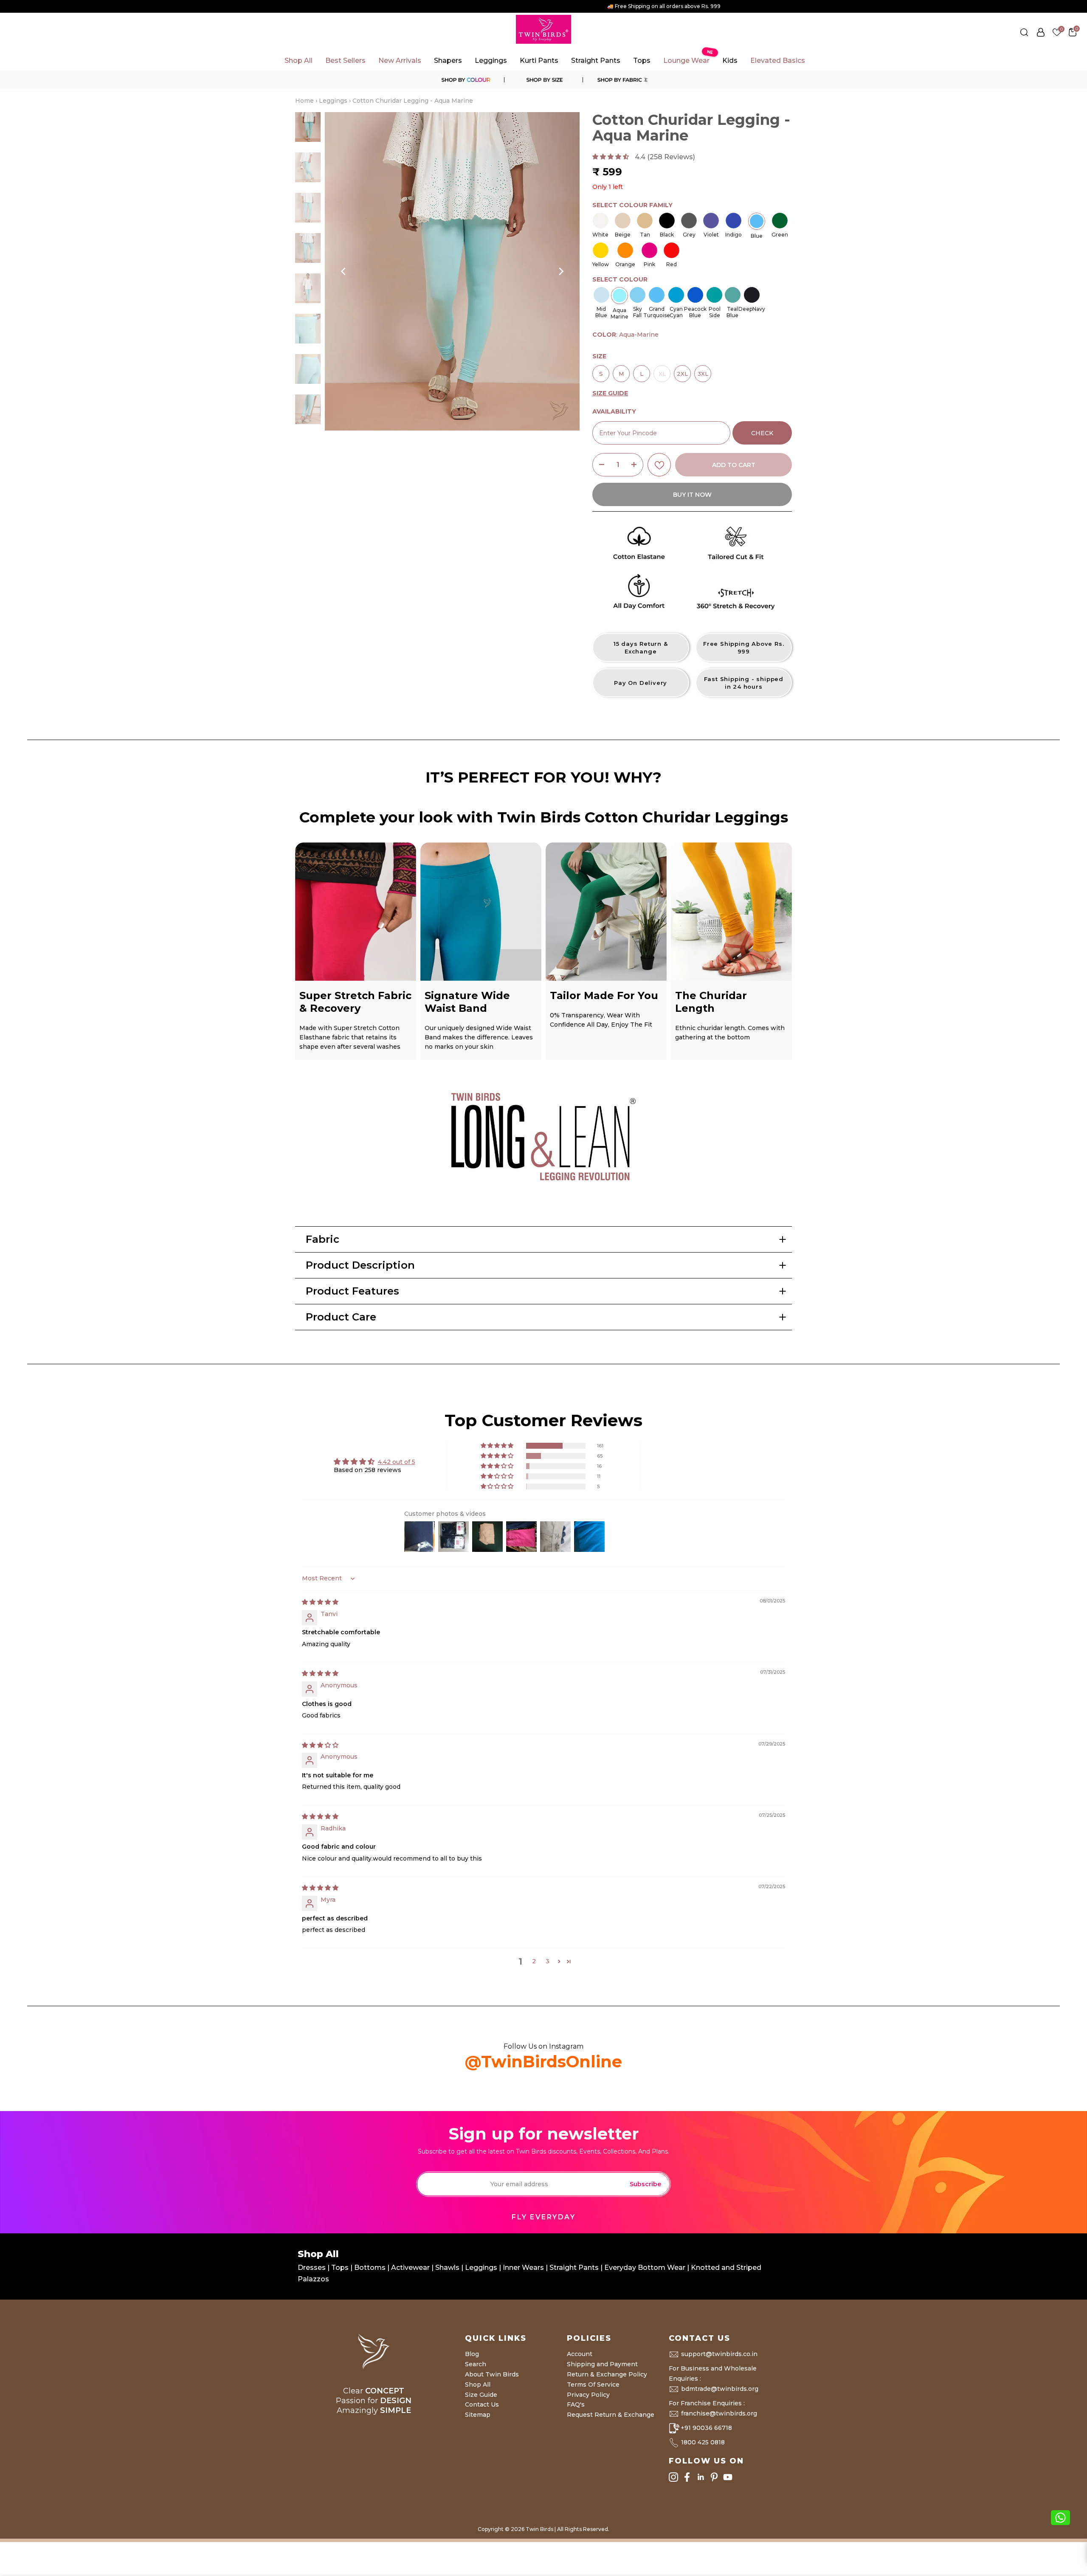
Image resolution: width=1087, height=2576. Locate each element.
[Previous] (344, 271)
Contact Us (482, 2404)
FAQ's (576, 2404)
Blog (472, 2354)
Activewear (411, 2268)
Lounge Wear (688, 58)
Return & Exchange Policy (607, 2374)
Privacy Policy (588, 2395)
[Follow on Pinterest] (714, 2477)
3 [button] (548, 1961)
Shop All (299, 61)
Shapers (448, 61)
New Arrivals (400, 61)
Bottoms (371, 2268)
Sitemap (478, 2415)
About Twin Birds (492, 2374)
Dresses (313, 2268)
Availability (614, 411)
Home (304, 101)
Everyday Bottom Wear (645, 2268)
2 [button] (534, 1961)
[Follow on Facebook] (687, 2477)
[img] (320, 1602)
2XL (683, 371)
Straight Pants (596, 61)
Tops (642, 61)
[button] (611, 157)
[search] (1024, 32)
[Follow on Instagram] (673, 2477)
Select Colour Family (632, 205)
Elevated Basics (778, 61)
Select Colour (620, 279)
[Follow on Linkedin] (701, 2477)
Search (476, 2364)
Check (762, 433)
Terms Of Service (593, 2385)
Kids (730, 61)
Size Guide (481, 2395)
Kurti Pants (539, 61)
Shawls (447, 2268)
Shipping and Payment (602, 2364)
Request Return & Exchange (611, 2415)
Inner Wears (523, 2268)
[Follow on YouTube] (728, 2477)
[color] (465, 80)
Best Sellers (345, 61)
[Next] (560, 271)
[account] (1041, 32)
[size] (543, 80)
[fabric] (622, 80)
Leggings (491, 61)
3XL (703, 371)
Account (580, 2354)
